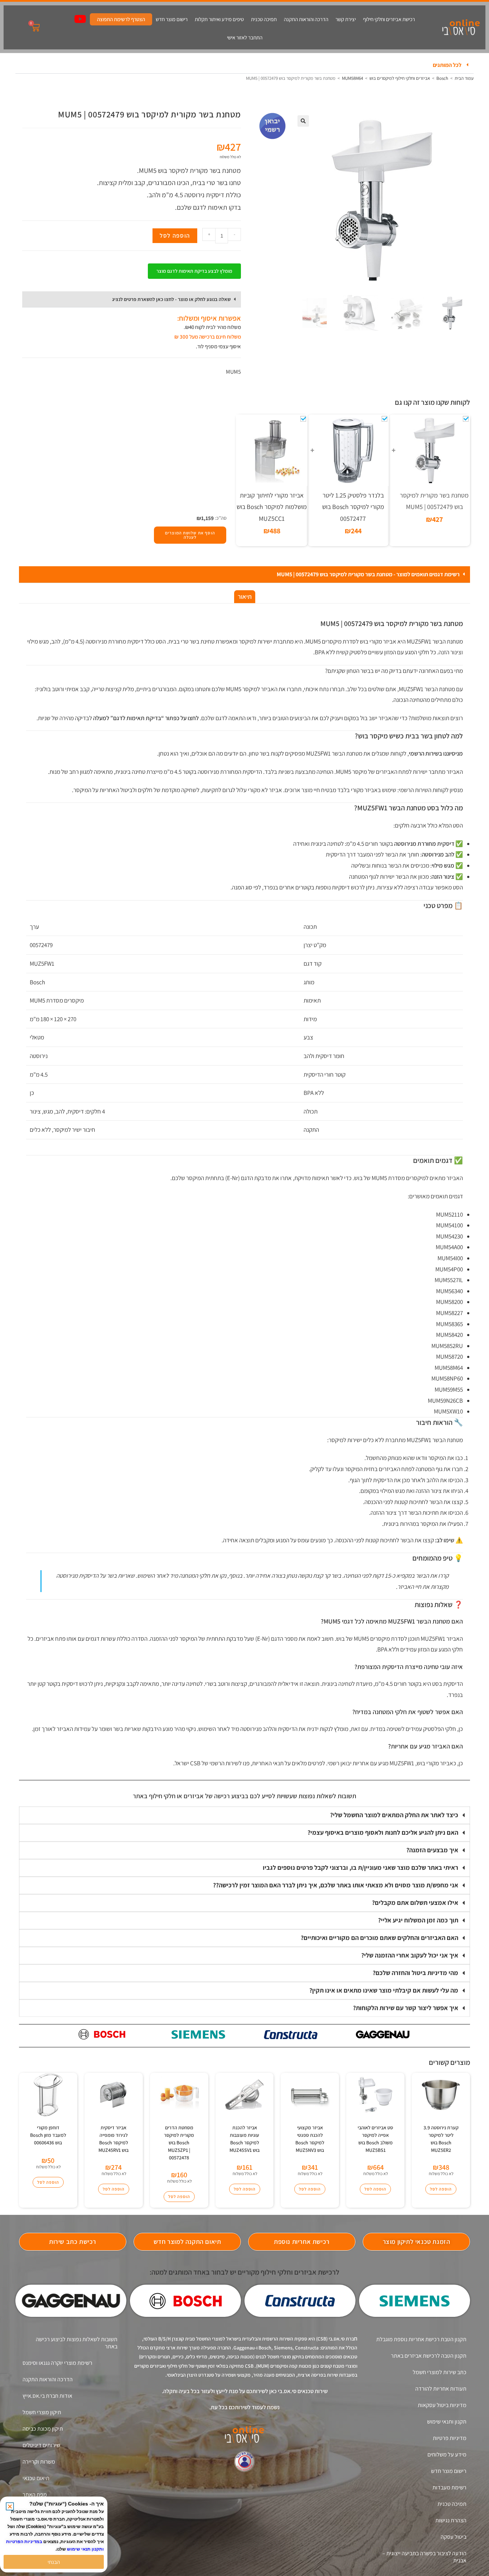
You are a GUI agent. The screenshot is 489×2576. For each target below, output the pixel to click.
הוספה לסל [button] (441, 2189)
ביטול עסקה (454, 2537)
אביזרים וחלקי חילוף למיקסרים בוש (400, 78)
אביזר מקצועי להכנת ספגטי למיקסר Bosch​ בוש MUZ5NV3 (310, 2139)
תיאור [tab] (245, 596)
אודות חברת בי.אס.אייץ (47, 2396)
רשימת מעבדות (449, 2487)
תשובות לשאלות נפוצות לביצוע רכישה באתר (77, 2343)
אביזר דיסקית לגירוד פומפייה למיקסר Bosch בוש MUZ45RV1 (113, 2139)
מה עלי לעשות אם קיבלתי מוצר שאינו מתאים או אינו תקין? (384, 1990)
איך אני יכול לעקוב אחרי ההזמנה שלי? (410, 1955)
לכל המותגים (447, 65)
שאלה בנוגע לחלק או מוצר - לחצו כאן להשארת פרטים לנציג (171, 299)
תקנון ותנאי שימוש (447, 2422)
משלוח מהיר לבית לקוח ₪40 (213, 327)
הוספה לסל (175, 236)
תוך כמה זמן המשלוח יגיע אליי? (418, 1920)
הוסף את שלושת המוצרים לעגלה (190, 535)
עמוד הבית (464, 78)
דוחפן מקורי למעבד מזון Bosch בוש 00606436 (48, 2135)
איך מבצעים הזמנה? (432, 1850)
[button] (245, 65)
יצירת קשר (346, 19)
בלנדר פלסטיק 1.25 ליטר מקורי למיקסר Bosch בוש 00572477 (353, 507)
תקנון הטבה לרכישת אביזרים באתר (429, 2356)
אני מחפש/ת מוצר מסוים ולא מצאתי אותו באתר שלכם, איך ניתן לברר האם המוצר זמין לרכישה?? (336, 1885)
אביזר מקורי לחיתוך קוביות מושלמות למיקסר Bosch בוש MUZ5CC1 (272, 507)
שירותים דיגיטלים (41, 2445)
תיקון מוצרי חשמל (42, 2412)
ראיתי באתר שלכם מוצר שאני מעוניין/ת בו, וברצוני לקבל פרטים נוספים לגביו (360, 1867)
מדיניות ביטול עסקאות (442, 2405)
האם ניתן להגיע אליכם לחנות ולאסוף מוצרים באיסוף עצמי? (383, 1832)
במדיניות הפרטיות (24, 2542)
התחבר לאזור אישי (245, 37)
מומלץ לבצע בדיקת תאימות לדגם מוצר (194, 271)
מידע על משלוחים (447, 2454)
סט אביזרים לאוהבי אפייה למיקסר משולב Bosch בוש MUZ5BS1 (375, 2139)
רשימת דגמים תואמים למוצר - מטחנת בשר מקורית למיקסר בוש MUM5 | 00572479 (368, 574)
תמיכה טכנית (264, 19)
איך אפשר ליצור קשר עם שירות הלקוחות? (406, 2008)
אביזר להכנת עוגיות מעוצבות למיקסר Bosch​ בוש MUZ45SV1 (245, 2139)
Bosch (442, 78)
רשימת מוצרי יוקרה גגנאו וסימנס (57, 2363)
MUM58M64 (352, 78)
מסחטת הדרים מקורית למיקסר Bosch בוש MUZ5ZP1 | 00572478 (179, 2143)
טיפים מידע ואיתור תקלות (219, 19)
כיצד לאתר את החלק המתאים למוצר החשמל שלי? (394, 1815)
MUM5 (233, 372)
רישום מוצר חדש (172, 19)
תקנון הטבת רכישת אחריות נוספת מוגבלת (421, 2339)
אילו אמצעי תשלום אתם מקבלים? (415, 1903)
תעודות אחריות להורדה (441, 2389)
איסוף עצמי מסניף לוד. (218, 346)
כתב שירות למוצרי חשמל (440, 2372)
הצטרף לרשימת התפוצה (121, 19)
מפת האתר (35, 2495)
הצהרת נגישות (451, 2520)
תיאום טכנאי (36, 2478)
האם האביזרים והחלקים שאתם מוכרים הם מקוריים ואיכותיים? (379, 1938)
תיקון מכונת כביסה (43, 2429)
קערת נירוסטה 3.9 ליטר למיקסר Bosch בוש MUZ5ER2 (441, 2139)
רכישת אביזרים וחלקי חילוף (389, 19)
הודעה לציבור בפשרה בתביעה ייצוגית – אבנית (424, 2557)
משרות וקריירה (39, 2462)
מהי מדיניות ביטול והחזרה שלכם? (415, 1973)
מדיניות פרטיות (450, 2438)
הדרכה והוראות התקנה (306, 19)
